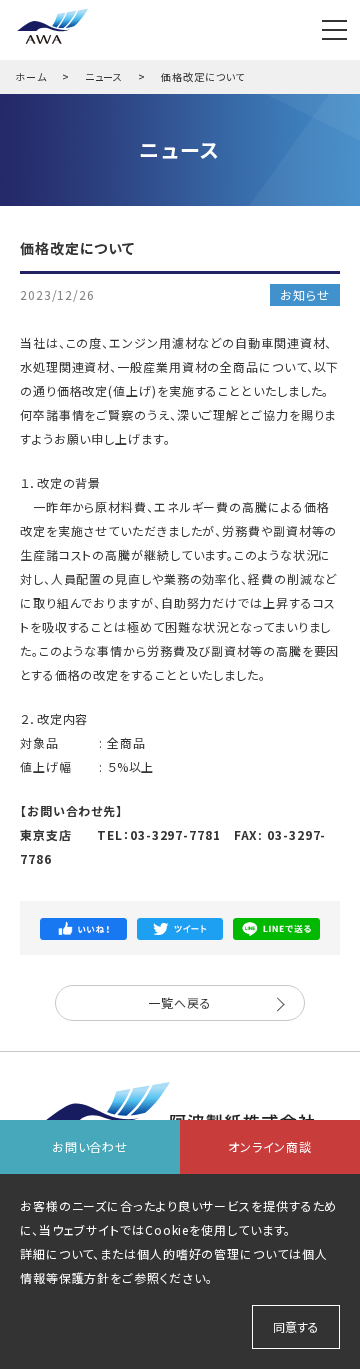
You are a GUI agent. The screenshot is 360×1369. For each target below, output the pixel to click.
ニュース (104, 76)
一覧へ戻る (180, 1002)
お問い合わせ (90, 1146)
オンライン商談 (270, 1146)
